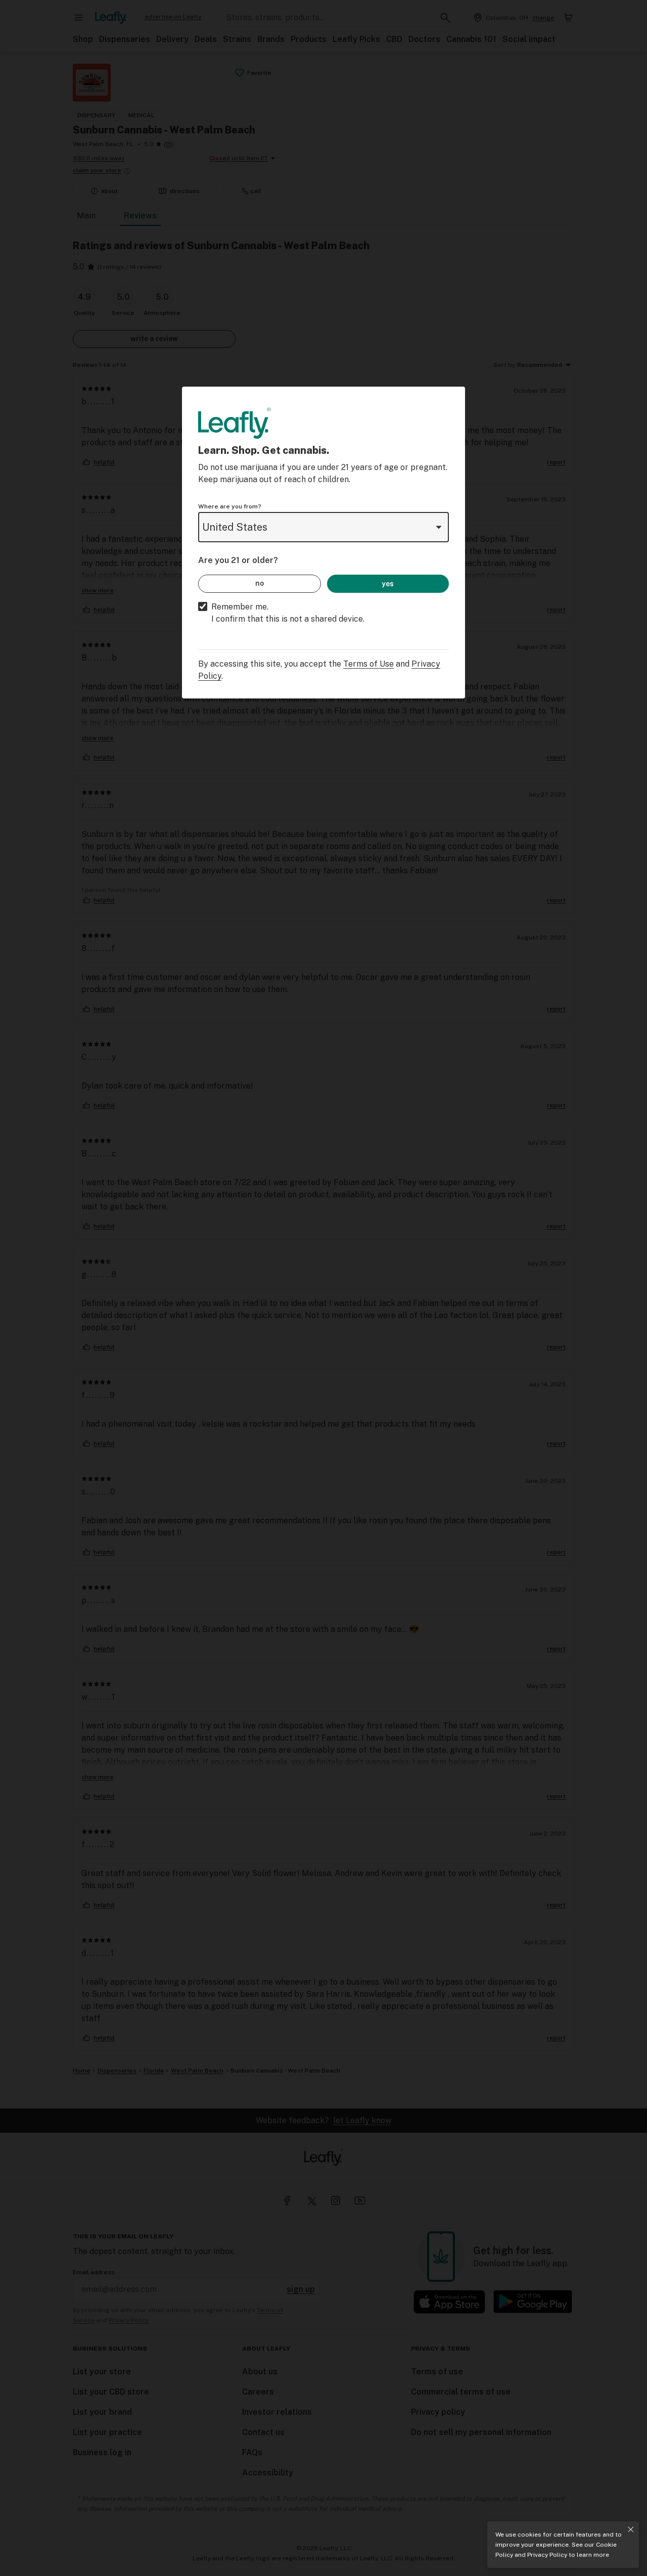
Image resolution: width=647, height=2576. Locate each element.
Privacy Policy (547, 2555)
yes (388, 584)
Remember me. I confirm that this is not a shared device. (288, 613)
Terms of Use (368, 664)
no (260, 583)
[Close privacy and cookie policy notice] (631, 2530)
